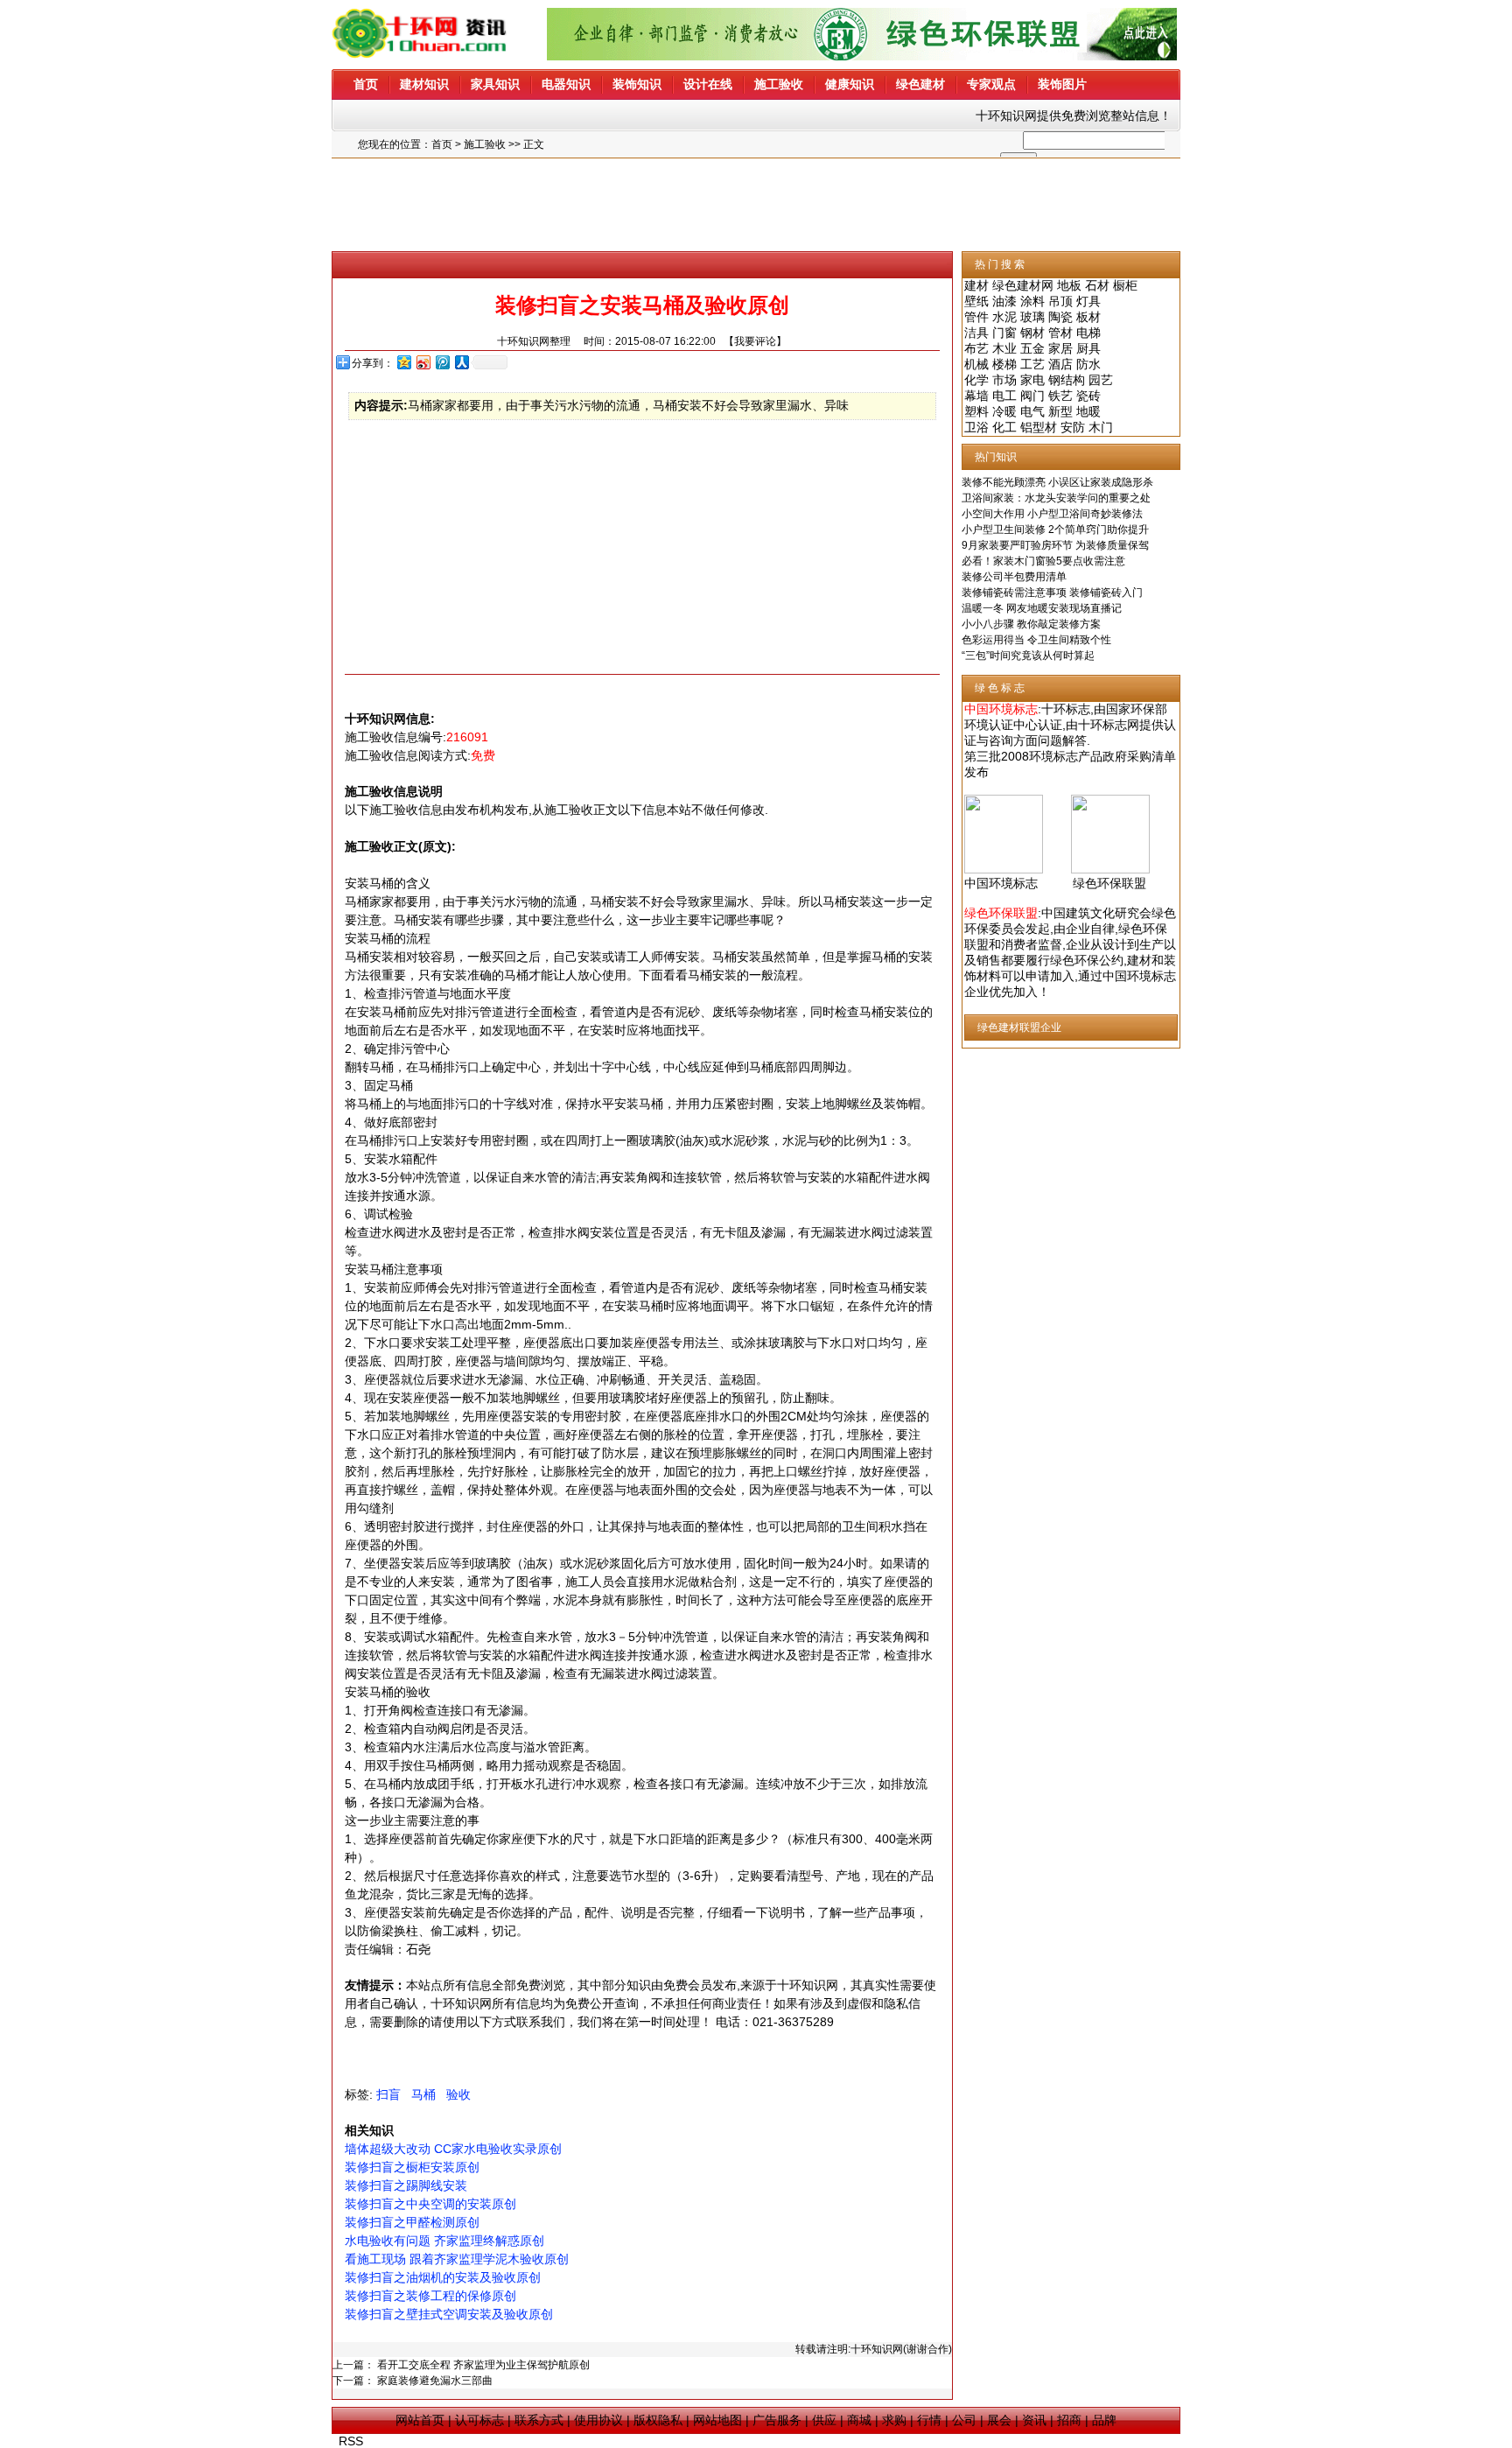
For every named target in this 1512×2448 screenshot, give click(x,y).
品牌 (1104, 2420)
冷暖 (1004, 411)
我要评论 (755, 341)
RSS (351, 2441)
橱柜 (1125, 285)
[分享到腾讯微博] (442, 362)
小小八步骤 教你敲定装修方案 (1031, 624)
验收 (458, 2094)
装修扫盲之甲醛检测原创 (412, 2222)
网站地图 (717, 2420)
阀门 (1032, 396)
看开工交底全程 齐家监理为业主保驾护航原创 (483, 2365)
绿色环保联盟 (1109, 883)
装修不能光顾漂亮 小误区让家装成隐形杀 (1057, 482)
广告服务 (777, 2420)
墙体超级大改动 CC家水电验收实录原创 (453, 2149)
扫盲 (388, 2094)
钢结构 (1067, 380)
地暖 (1088, 411)
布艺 (976, 348)
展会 (999, 2420)
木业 (1004, 348)
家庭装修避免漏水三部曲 (435, 2381)
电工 (1004, 396)
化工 (1004, 427)
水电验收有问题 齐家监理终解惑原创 (444, 2241)
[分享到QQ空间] (403, 362)
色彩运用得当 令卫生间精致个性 (1036, 640)
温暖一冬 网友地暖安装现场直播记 (1042, 608)
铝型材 (1039, 427)
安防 (1073, 427)
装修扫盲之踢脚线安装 (406, 2185)
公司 (964, 2420)
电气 (1032, 411)
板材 (1088, 317)
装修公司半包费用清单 (1014, 577)
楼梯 (1004, 364)
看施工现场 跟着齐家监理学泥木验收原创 (457, 2259)
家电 (1032, 380)
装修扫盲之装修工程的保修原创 (430, 2296)
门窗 (1004, 333)
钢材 (1032, 333)
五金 (1032, 348)
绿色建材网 (1023, 285)
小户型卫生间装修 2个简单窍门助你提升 (1055, 530)
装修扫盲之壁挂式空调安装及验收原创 (449, 2314)
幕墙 (976, 396)
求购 (894, 2420)
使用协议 (598, 2420)
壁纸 (976, 301)
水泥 (1004, 317)
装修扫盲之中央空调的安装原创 (430, 2204)
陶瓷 (1060, 317)
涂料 (1032, 301)
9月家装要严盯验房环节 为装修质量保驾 (1055, 545)
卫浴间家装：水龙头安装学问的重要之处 (1056, 498)
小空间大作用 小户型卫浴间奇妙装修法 (1052, 514)
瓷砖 (1088, 396)
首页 (442, 144)
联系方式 (539, 2420)
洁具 (976, 333)
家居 (1060, 348)
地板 (1069, 285)
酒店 (1060, 364)
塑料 (976, 411)
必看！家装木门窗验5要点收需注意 (1043, 561)
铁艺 (1060, 396)
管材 (1060, 333)
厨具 (1088, 348)
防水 (1088, 364)
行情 (929, 2420)
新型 (1060, 411)
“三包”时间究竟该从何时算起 (1028, 656)
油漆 (1004, 301)
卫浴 (976, 427)
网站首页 (420, 2420)
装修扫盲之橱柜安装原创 (412, 2167)
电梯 (1088, 333)
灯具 (1088, 301)
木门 (1101, 427)
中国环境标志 (1001, 883)
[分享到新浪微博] (423, 362)
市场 (1004, 380)
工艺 (1032, 364)
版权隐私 (658, 2420)
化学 (976, 380)
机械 (976, 364)
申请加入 (1050, 976)
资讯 (1034, 2420)
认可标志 (479, 2420)
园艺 (1101, 380)
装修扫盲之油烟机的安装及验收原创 (443, 2277)
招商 (1069, 2420)
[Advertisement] (756, 205)
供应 (824, 2420)
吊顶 (1060, 301)
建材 (976, 285)
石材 (1097, 285)
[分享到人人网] (461, 362)
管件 (976, 317)
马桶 (423, 2094)
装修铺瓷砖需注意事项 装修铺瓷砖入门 (1052, 593)
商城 (859, 2420)
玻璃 (1032, 317)
